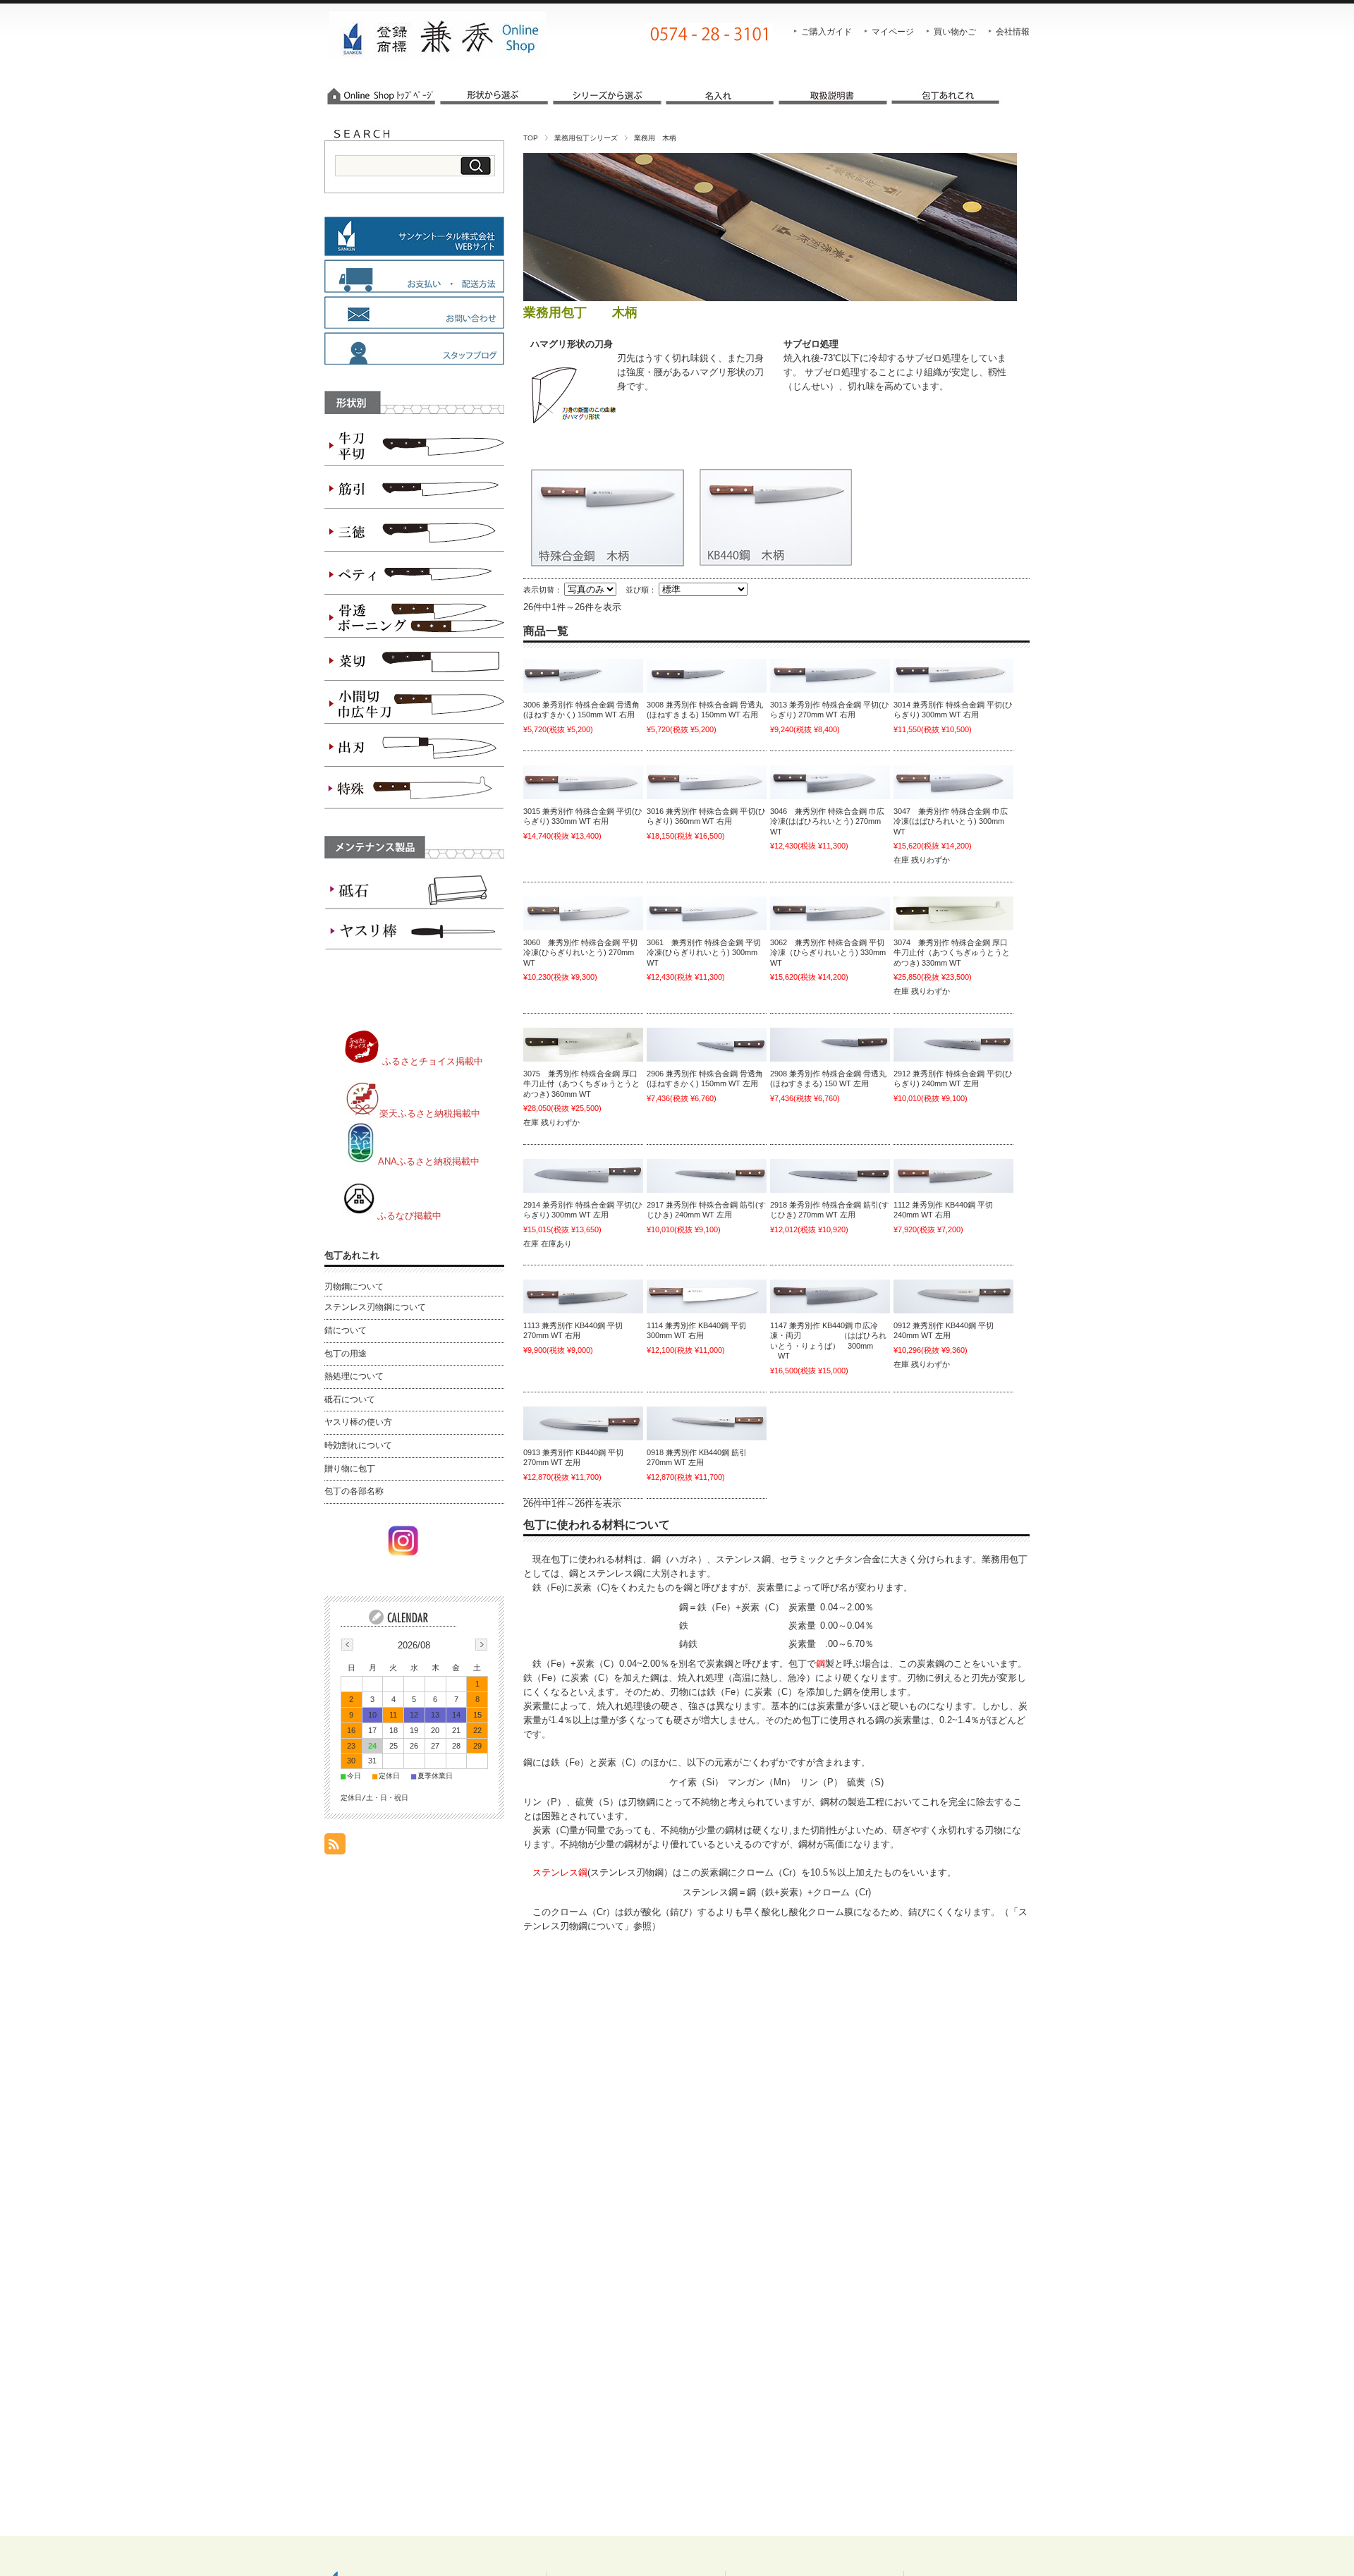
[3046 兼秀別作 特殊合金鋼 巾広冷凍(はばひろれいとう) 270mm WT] (830, 782)
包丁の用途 (346, 1354)
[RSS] (335, 1847)
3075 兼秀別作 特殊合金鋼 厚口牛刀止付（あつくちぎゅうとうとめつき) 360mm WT (581, 1084)
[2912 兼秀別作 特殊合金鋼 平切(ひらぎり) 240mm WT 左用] (953, 1045)
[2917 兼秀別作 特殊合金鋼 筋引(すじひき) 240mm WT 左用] (707, 1176)
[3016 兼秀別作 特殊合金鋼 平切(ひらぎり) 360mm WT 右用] (707, 782)
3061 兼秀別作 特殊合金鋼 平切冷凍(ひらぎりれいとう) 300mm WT (704, 953)
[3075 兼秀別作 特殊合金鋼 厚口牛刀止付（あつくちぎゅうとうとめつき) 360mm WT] (583, 1045)
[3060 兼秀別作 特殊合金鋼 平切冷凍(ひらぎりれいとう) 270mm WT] (583, 913)
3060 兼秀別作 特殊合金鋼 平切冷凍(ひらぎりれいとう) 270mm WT (580, 953)
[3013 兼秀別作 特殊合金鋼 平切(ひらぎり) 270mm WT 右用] (830, 676)
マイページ (893, 32)
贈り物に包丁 (350, 1469)
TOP (531, 138)
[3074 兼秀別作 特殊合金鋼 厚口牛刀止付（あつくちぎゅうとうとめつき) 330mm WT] (953, 913)
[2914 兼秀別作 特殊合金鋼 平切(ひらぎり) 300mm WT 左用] (583, 1176)
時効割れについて (358, 1445)
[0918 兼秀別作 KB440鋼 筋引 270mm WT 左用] (707, 1423)
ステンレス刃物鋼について (375, 1307)
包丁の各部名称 (354, 1491)
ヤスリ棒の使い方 (358, 1422)
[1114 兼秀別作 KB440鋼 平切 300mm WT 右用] (707, 1296)
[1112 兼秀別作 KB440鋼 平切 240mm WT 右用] (953, 1176)
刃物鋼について (354, 1287)
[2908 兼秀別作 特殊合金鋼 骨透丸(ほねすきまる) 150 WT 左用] (830, 1045)
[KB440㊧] (953, 1296)
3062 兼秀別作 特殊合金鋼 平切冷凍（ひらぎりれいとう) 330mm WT (828, 953)
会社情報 (1013, 32)
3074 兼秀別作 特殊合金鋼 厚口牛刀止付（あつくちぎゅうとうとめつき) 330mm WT (952, 953)
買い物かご (955, 32)
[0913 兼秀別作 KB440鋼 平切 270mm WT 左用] (583, 1423)
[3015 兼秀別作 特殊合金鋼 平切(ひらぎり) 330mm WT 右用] (583, 782)
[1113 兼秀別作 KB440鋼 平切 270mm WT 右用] (583, 1296)
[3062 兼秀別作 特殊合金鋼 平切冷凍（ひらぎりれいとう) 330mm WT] (830, 913)
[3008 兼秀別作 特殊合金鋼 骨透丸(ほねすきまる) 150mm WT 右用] (707, 676)
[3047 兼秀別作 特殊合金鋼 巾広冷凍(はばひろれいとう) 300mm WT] (953, 782)
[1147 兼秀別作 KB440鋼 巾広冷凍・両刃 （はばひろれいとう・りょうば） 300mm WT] (830, 1296)
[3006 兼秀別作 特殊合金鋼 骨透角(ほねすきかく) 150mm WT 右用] (583, 676)
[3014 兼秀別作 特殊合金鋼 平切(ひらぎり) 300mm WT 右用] (953, 676)
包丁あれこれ (352, 1255)
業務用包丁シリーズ (586, 138)
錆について (346, 1330)
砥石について (350, 1399)
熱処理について (354, 1376)
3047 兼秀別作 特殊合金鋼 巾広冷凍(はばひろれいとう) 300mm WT (951, 821)
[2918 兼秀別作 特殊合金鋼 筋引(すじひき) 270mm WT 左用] (830, 1176)
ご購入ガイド (827, 32)
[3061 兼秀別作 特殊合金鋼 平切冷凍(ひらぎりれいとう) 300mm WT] (707, 913)
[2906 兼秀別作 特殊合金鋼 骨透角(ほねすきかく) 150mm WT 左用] (707, 1045)
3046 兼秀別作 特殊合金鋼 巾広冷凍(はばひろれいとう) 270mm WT (827, 821)
